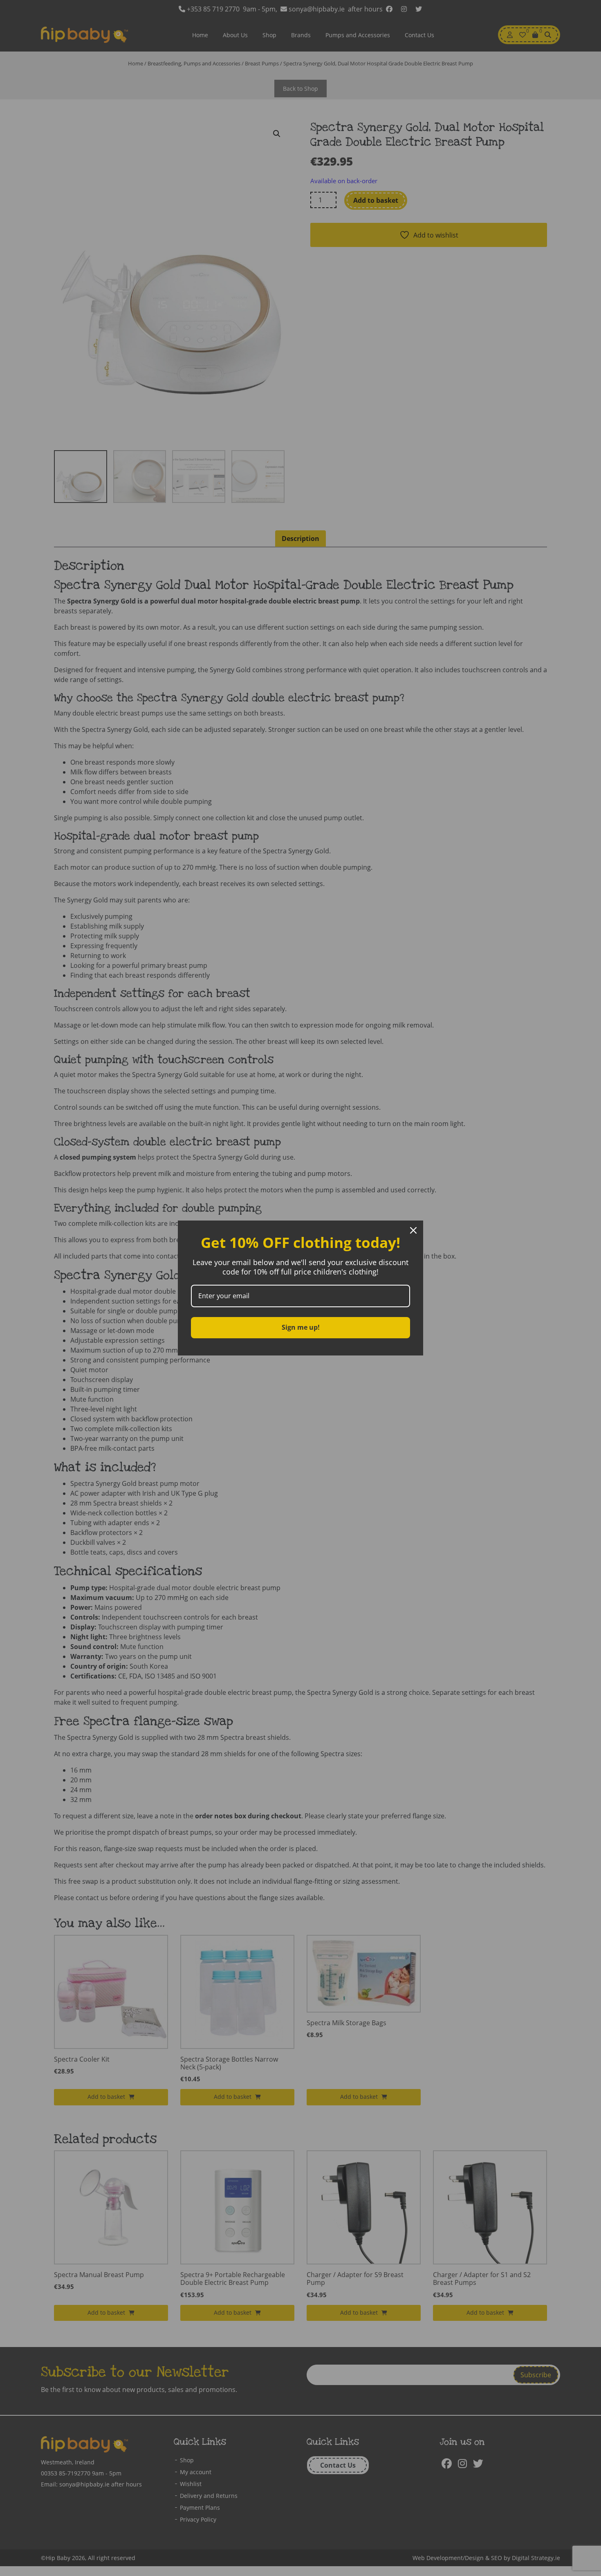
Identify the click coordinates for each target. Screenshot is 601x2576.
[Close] (413, 1230)
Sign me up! (301, 1327)
